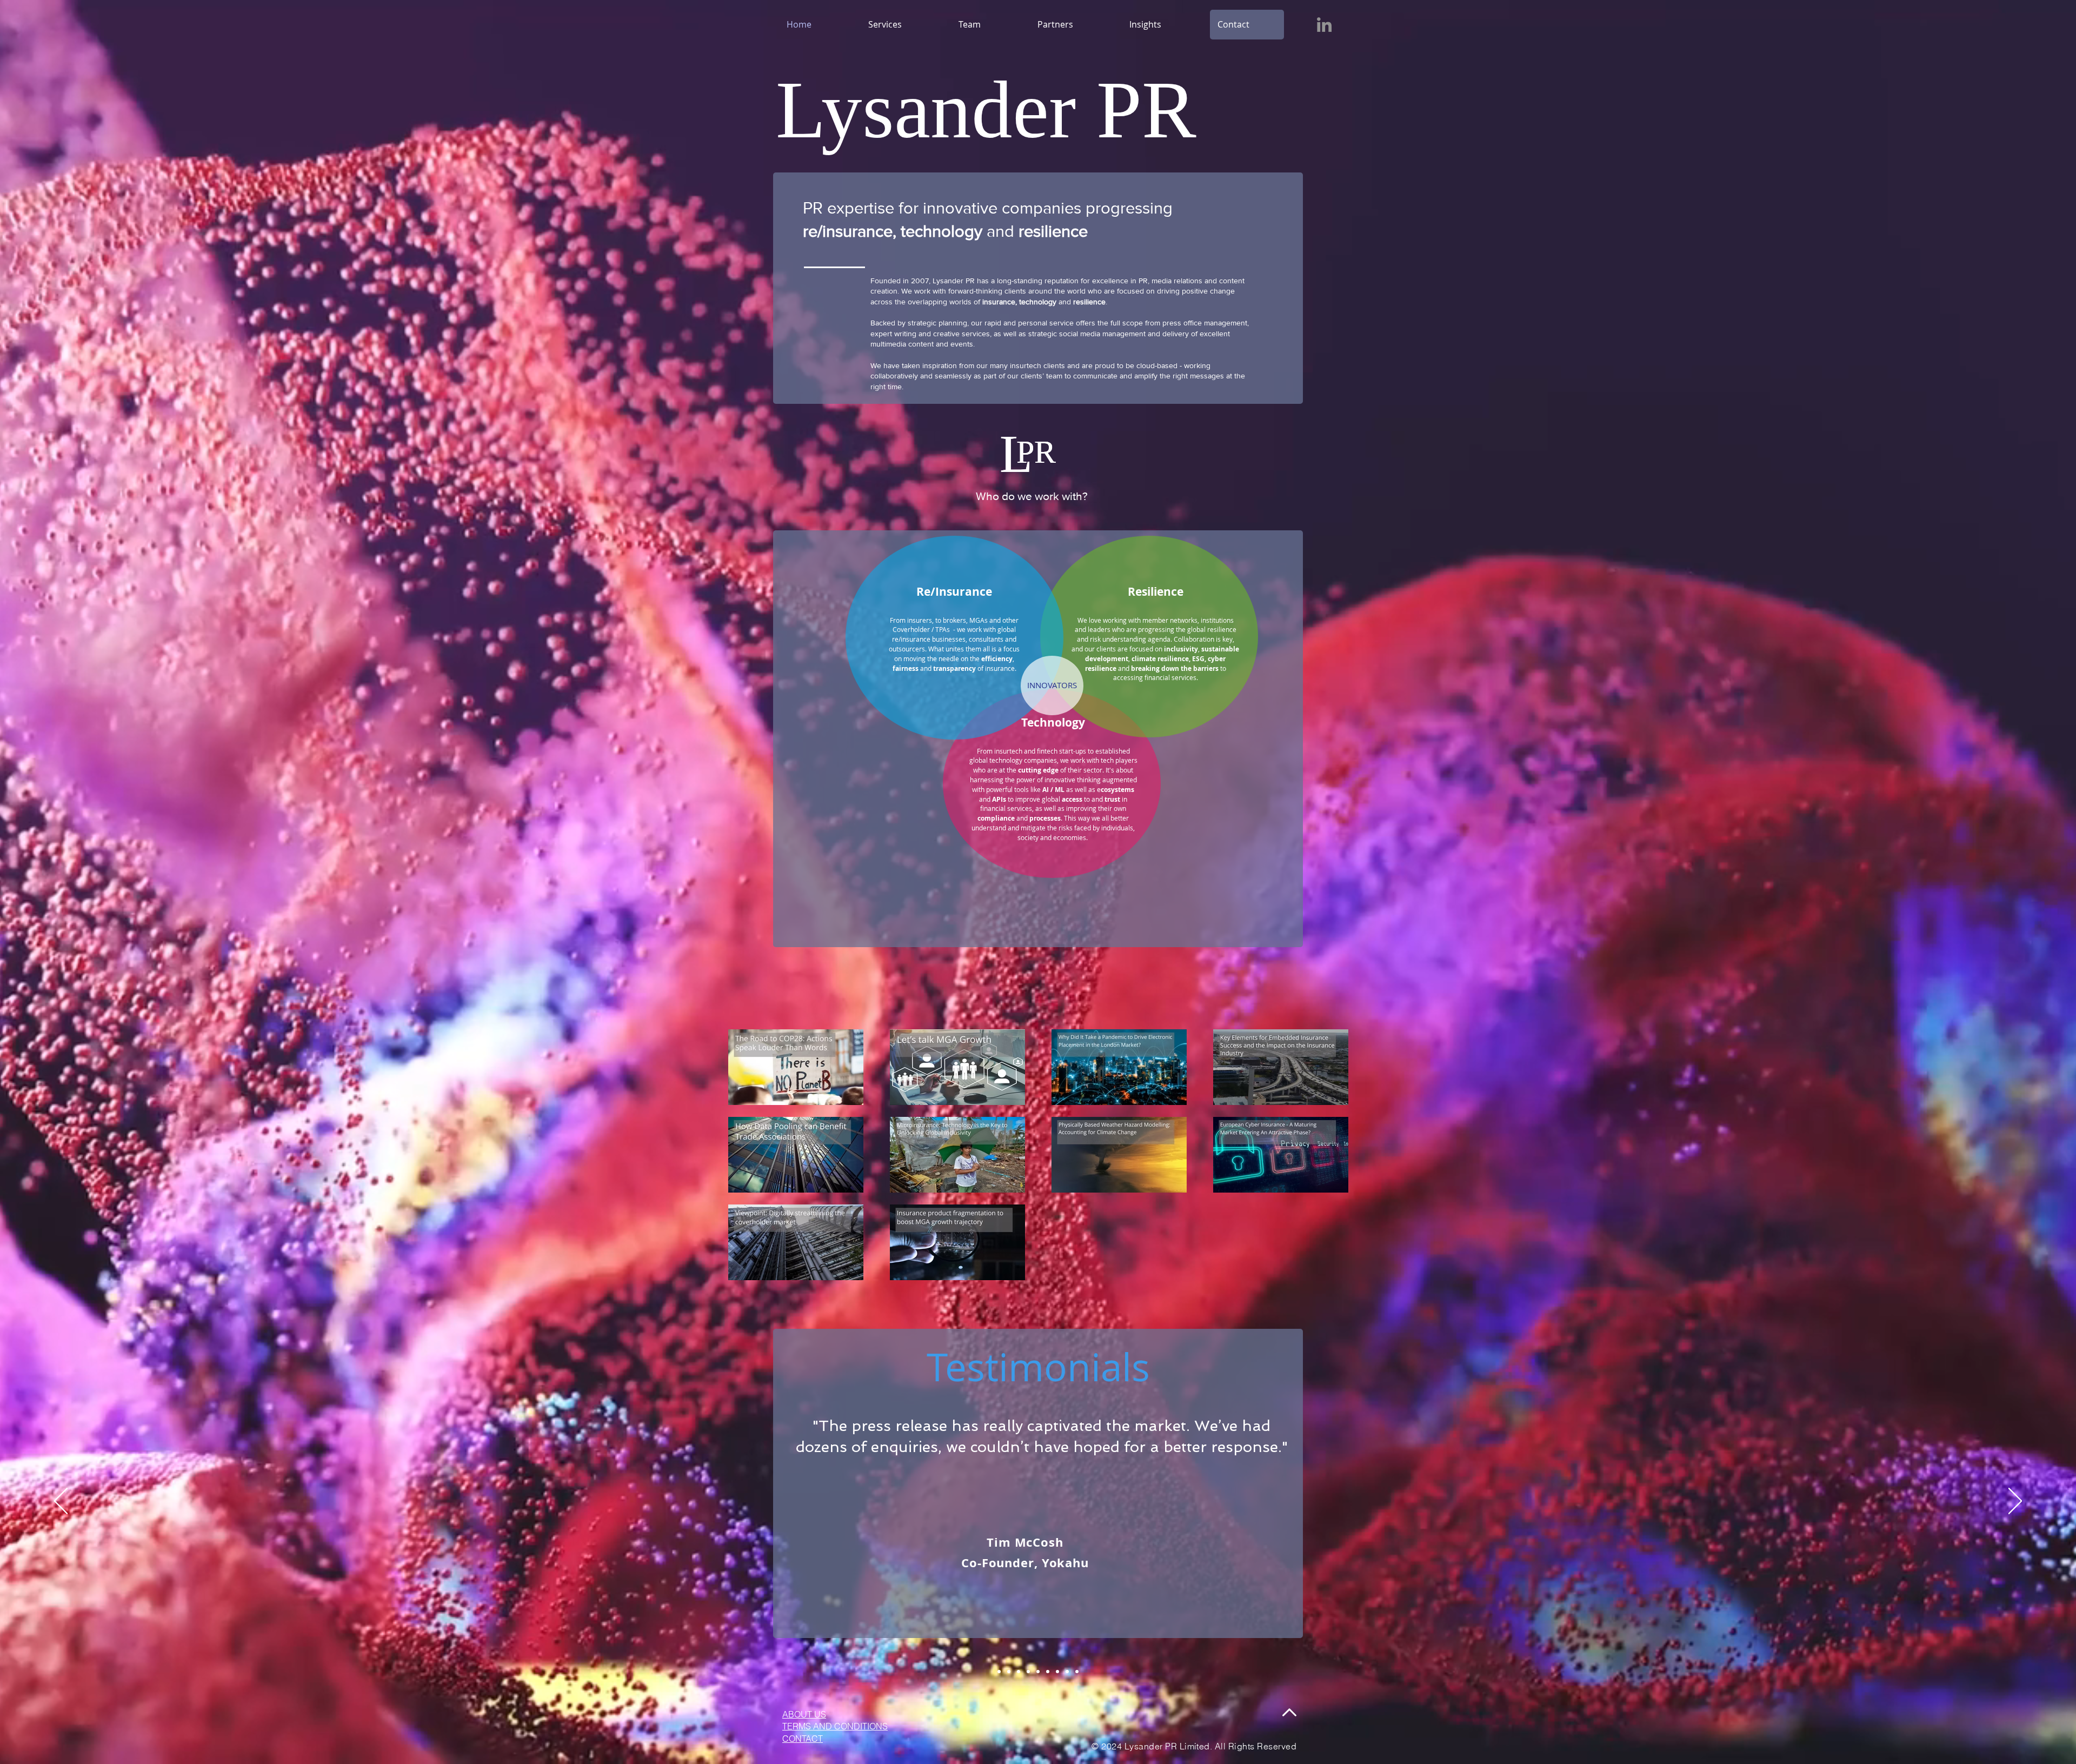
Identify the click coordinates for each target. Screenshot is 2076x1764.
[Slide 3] (1028, 1672)
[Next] (2015, 1502)
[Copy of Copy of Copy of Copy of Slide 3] (1057, 1672)
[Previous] (61, 1502)
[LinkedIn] (1324, 25)
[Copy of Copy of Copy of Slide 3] (1009, 1672)
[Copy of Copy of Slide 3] (999, 1672)
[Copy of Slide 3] (1038, 1672)
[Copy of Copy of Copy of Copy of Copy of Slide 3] (1067, 1672)
